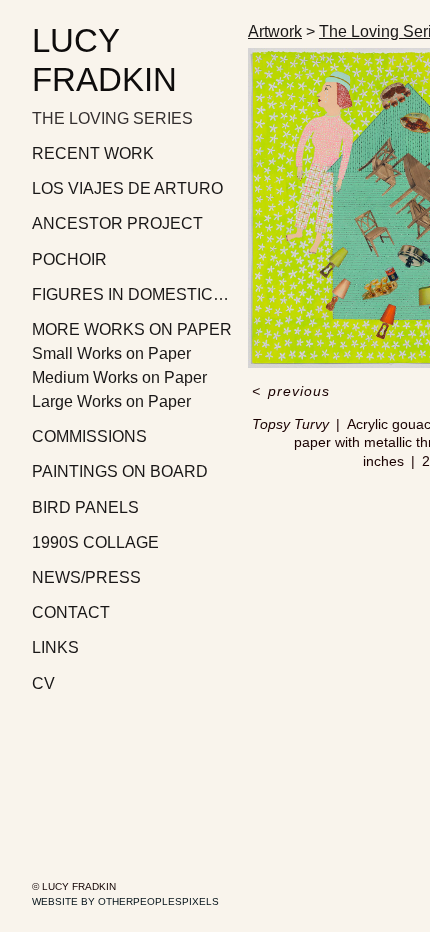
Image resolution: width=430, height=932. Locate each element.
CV (43, 683)
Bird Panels (85, 507)
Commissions (89, 436)
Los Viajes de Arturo (127, 188)
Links (55, 647)
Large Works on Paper (111, 401)
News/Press (86, 577)
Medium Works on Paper (119, 377)
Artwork (275, 31)
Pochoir (69, 259)
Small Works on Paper (111, 353)
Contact (71, 612)
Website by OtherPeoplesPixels (125, 901)
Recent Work (93, 153)
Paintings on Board (120, 471)
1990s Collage (95, 542)
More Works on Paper (132, 329)
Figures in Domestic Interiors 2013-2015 (132, 294)
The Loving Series (112, 118)
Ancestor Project (117, 223)
